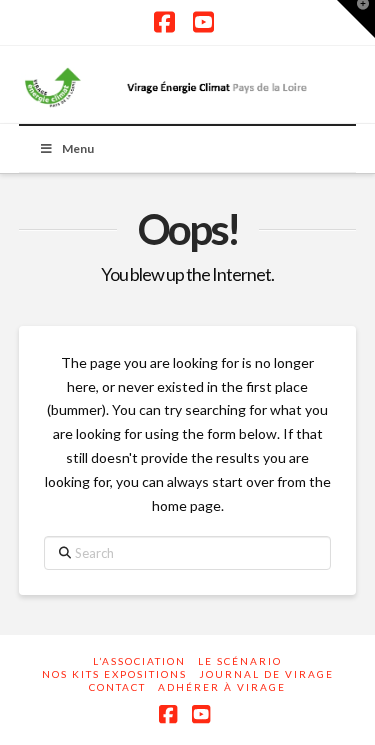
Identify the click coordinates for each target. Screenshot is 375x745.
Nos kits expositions (114, 674)
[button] (356, 19)
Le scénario (240, 661)
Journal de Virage (266, 674)
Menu (78, 148)
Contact (117, 687)
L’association (139, 661)
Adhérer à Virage (222, 687)
